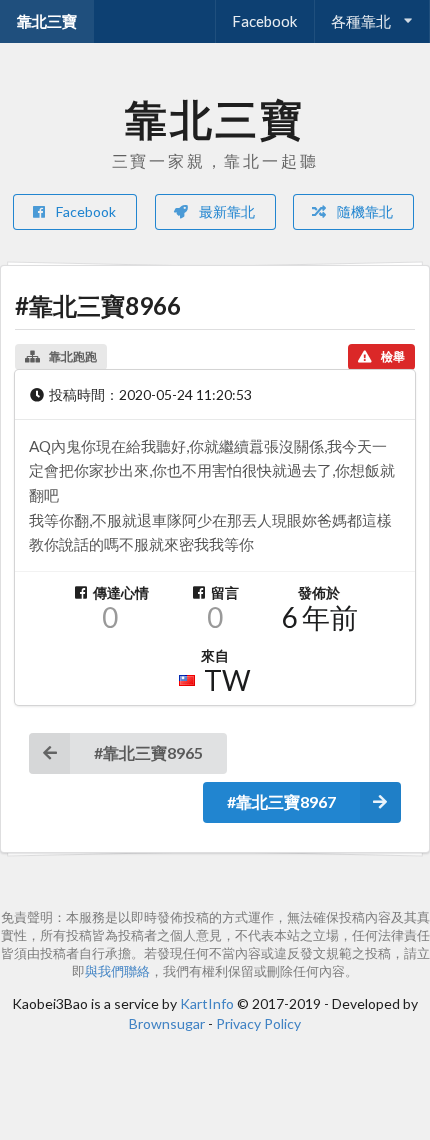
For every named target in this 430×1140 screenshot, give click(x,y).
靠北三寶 (47, 21)
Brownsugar (167, 1023)
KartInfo (207, 1003)
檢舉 (393, 356)
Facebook (264, 21)
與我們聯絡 (117, 971)
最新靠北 (225, 211)
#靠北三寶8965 (148, 752)
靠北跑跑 (73, 356)
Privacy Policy (258, 1023)
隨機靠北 (363, 211)
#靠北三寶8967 (281, 801)
